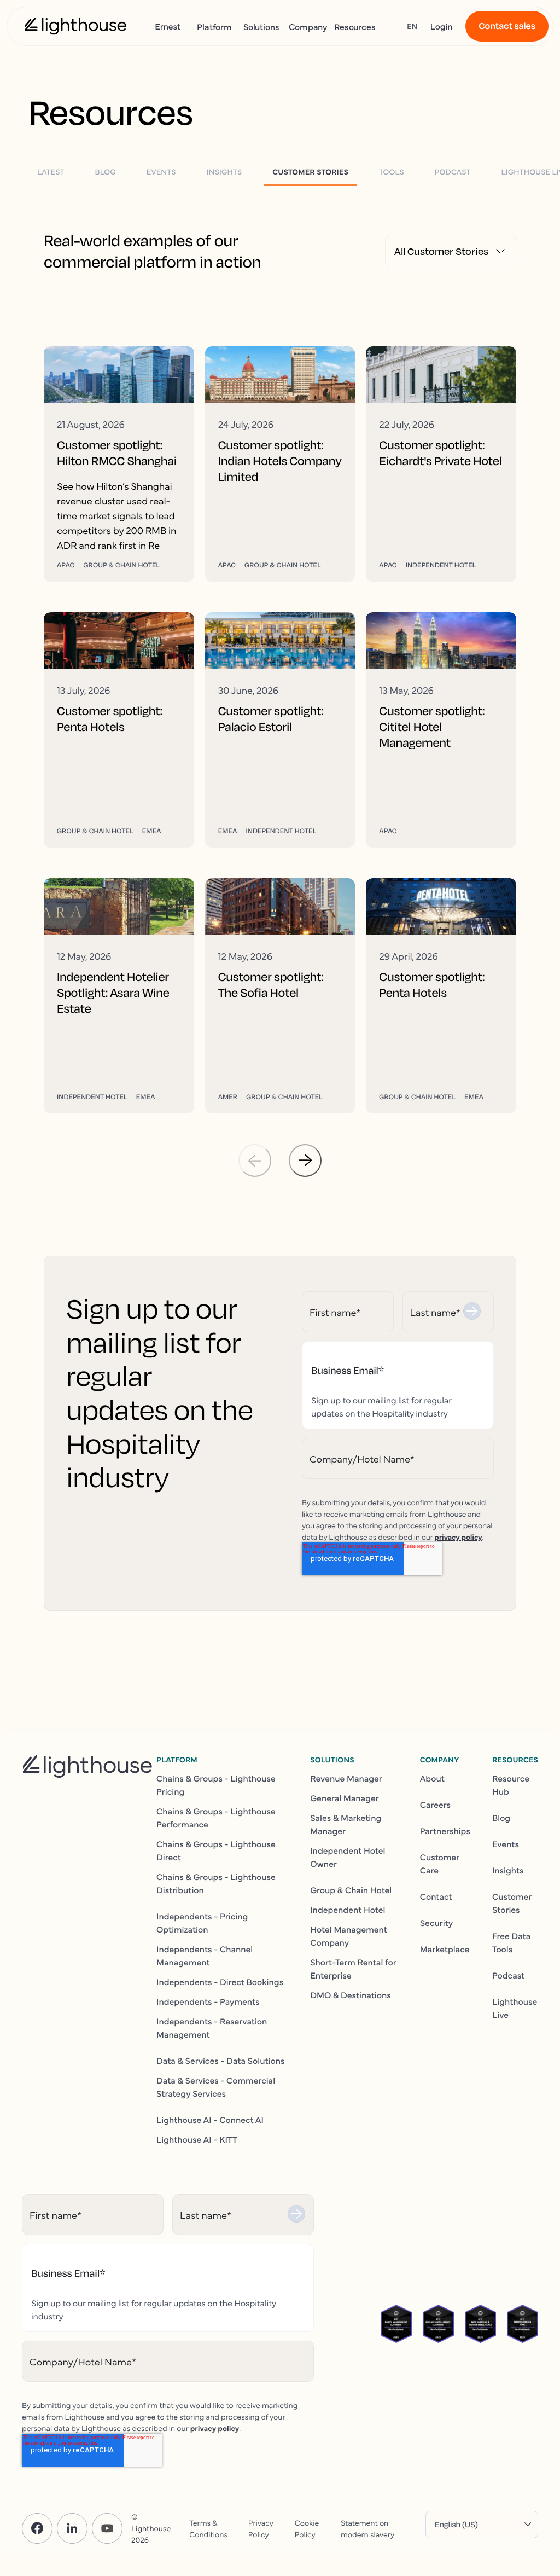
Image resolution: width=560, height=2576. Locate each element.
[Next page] (305, 1161)
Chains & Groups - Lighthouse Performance (216, 1818)
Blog (501, 1818)
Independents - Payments (208, 2001)
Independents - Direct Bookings (220, 1982)
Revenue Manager (346, 1778)
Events (506, 1844)
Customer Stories (512, 1903)
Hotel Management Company (349, 1936)
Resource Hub (511, 1785)
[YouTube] (107, 2528)
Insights (508, 1870)
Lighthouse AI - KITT (197, 2139)
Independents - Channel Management (205, 1956)
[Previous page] (255, 1161)
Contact (436, 1896)
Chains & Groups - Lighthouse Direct (216, 1850)
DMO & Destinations (351, 1995)
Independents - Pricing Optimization (202, 1923)
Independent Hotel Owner (348, 1857)
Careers (435, 1805)
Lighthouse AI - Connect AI (210, 2120)
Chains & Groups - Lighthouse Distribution (216, 1883)
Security (437, 1923)
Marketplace (445, 1949)
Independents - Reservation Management (212, 2028)
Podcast (508, 1975)
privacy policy (458, 1536)
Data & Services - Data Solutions (221, 2061)
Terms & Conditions (208, 2528)
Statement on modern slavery (367, 2528)
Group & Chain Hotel (351, 1890)
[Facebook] (37, 2528)
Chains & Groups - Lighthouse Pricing (216, 1785)
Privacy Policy (261, 2528)
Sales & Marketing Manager (346, 1824)
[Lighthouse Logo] (75, 26)
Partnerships (445, 1831)
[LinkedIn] (72, 2528)
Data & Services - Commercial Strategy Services (216, 2087)
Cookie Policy (307, 2528)
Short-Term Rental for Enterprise (353, 1969)
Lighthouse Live (515, 2008)
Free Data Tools (511, 1942)
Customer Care (440, 1864)
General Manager (345, 1798)
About (432, 1778)
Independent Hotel (348, 1910)
